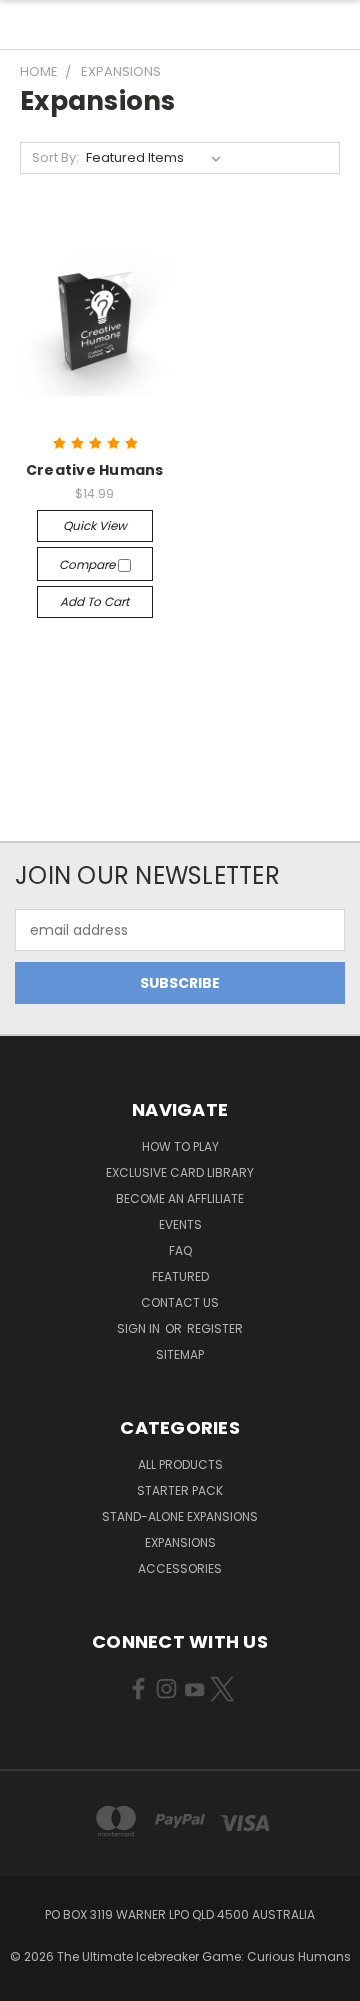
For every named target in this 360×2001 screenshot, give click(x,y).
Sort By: (55, 157)
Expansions (180, 1542)
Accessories (180, 1568)
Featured (180, 1276)
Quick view (95, 525)
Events (180, 1224)
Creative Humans (95, 470)
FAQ (180, 1250)
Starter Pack (180, 1490)
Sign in (140, 1328)
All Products (180, 1464)
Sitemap (180, 1354)
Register (215, 1328)
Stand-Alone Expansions (180, 1516)
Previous (31, 1981)
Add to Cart (94, 601)
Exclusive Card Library (180, 1172)
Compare (88, 564)
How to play (180, 1146)
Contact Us (180, 1302)
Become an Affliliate (180, 1198)
